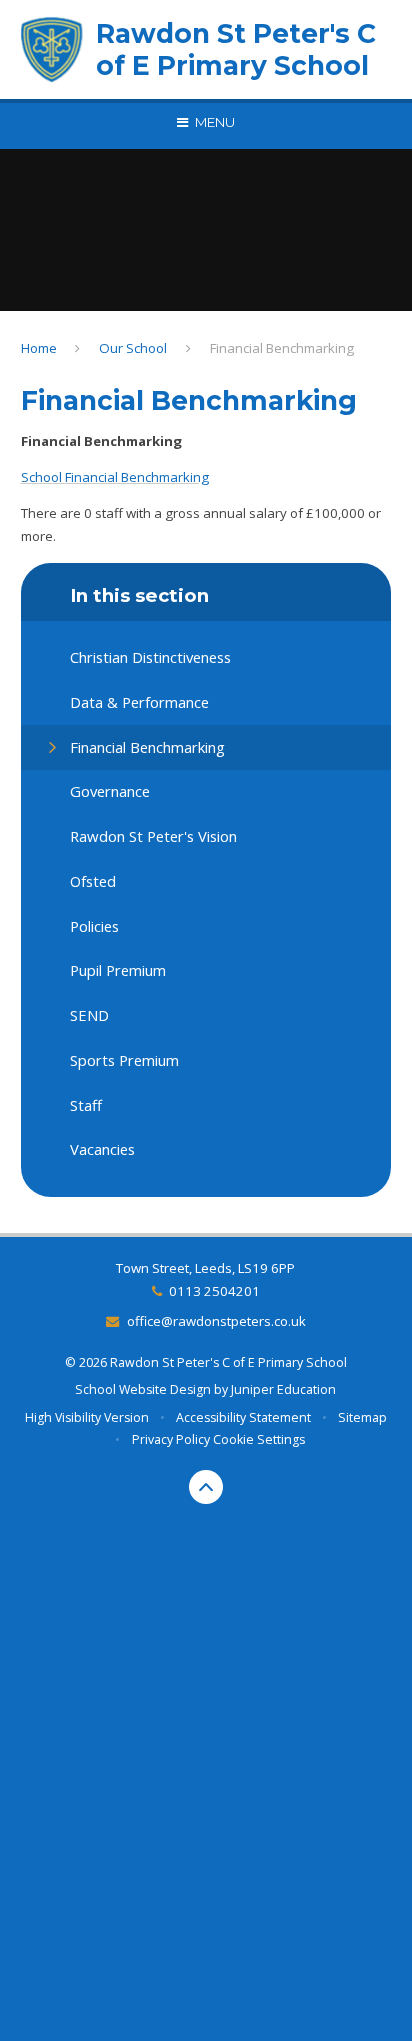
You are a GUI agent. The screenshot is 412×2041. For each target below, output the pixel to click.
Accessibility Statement (243, 1417)
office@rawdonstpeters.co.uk (216, 1321)
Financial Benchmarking (282, 348)
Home (39, 348)
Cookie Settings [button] (259, 1439)
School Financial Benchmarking (115, 477)
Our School (133, 348)
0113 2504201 (214, 1291)
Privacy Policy (171, 1439)
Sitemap (362, 1417)
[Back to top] (206, 1487)
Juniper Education (283, 1389)
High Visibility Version (87, 1417)
